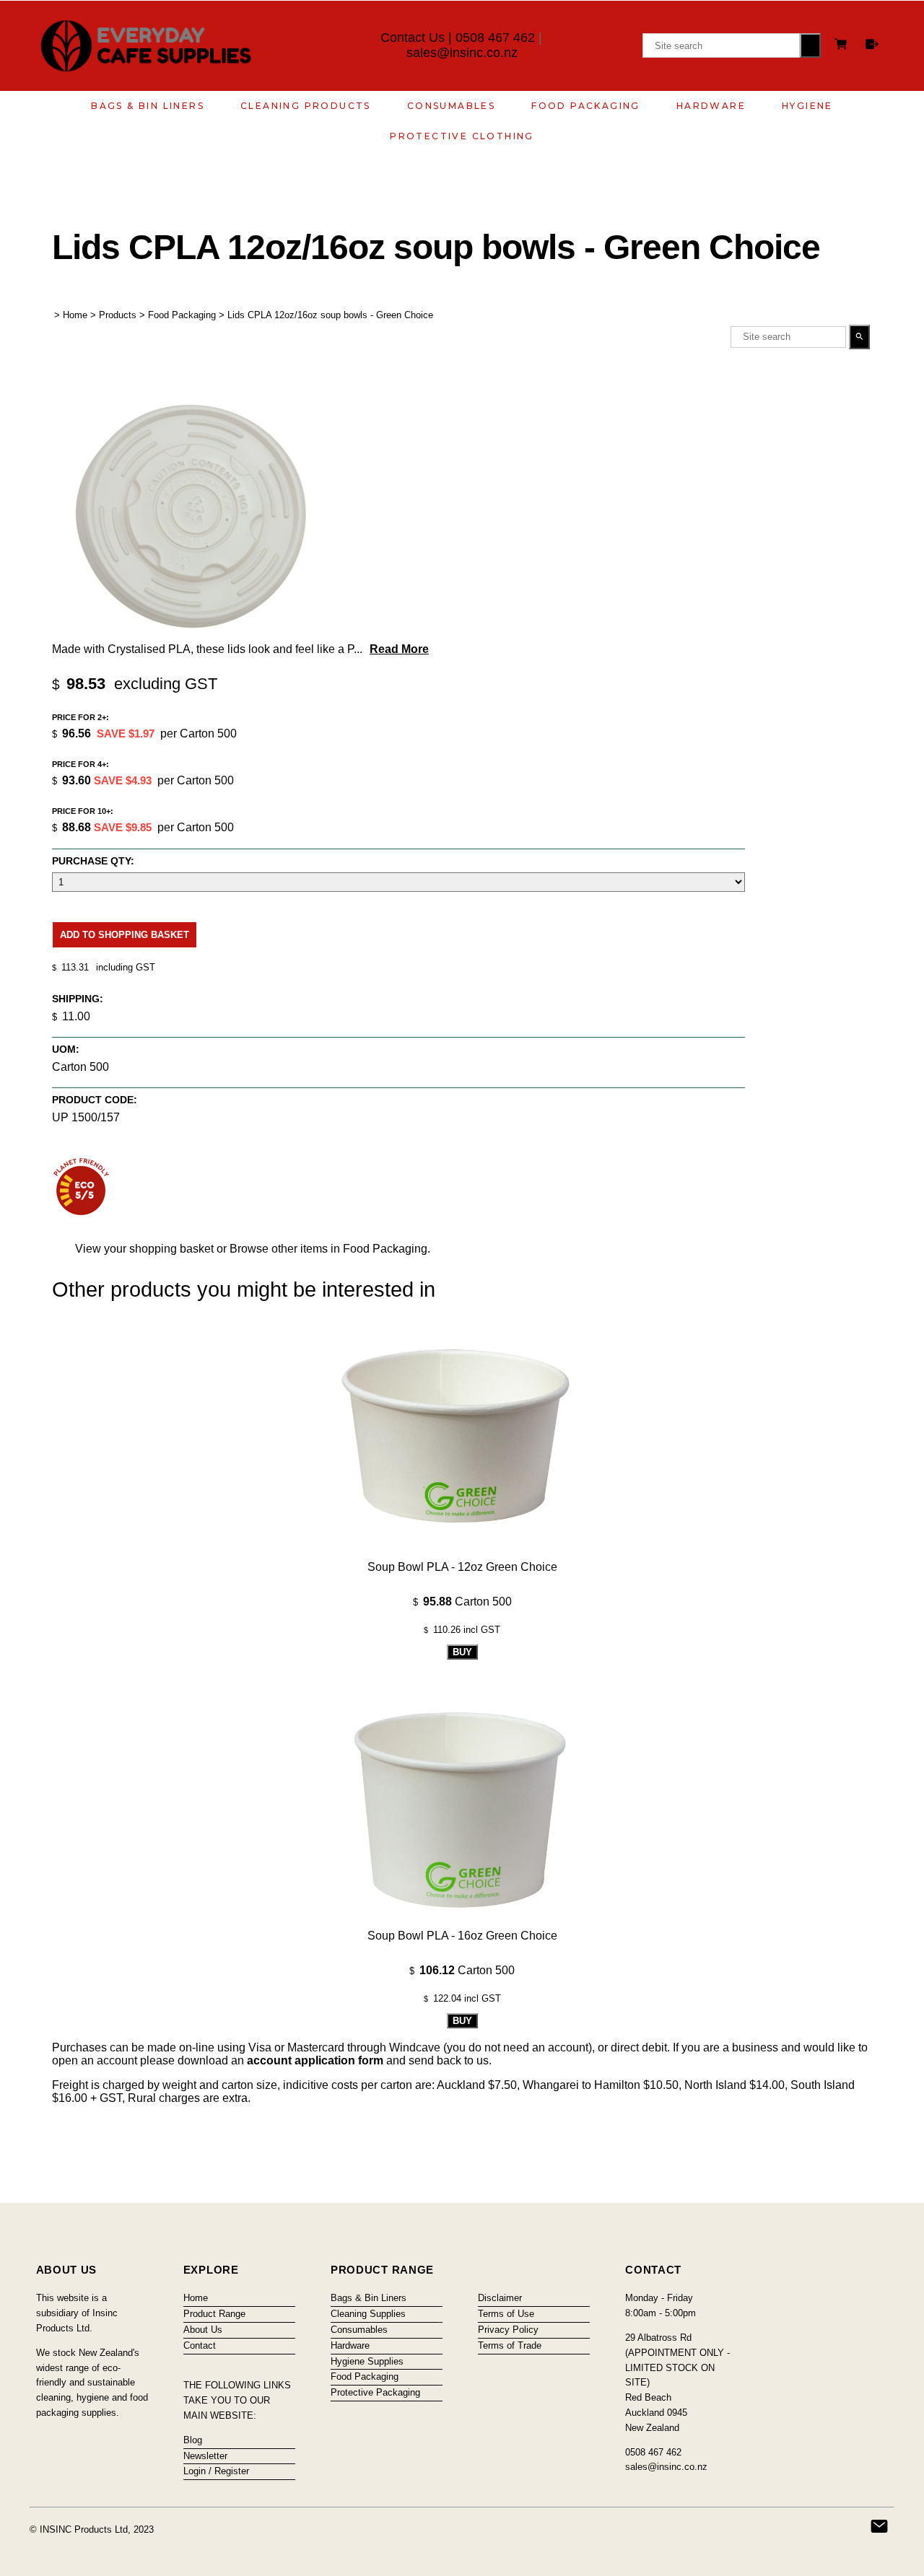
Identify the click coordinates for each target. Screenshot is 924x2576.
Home (75, 315)
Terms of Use (506, 2314)
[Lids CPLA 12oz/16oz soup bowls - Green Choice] (196, 632)
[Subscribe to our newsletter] (879, 2526)
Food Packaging (586, 106)
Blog (193, 2440)
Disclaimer (500, 2298)
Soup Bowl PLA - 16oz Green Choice (462, 1936)
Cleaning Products (306, 106)
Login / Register (216, 2471)
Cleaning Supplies (368, 2314)
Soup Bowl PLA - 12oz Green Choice (462, 1567)
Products (118, 315)
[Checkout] (872, 44)
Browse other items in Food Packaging (328, 1249)
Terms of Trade (510, 2345)
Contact (200, 2345)
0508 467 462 (495, 38)
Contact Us (413, 38)
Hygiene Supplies (367, 2361)
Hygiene (807, 106)
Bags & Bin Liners (148, 106)
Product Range (214, 2314)
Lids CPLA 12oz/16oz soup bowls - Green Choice (330, 315)
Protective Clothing (462, 136)
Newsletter (205, 2456)
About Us (203, 2330)
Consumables (451, 106)
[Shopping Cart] (843, 46)
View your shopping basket (144, 1249)
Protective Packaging (375, 2392)
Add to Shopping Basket (125, 935)
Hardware (711, 106)
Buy (462, 1652)
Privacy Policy (508, 2330)
